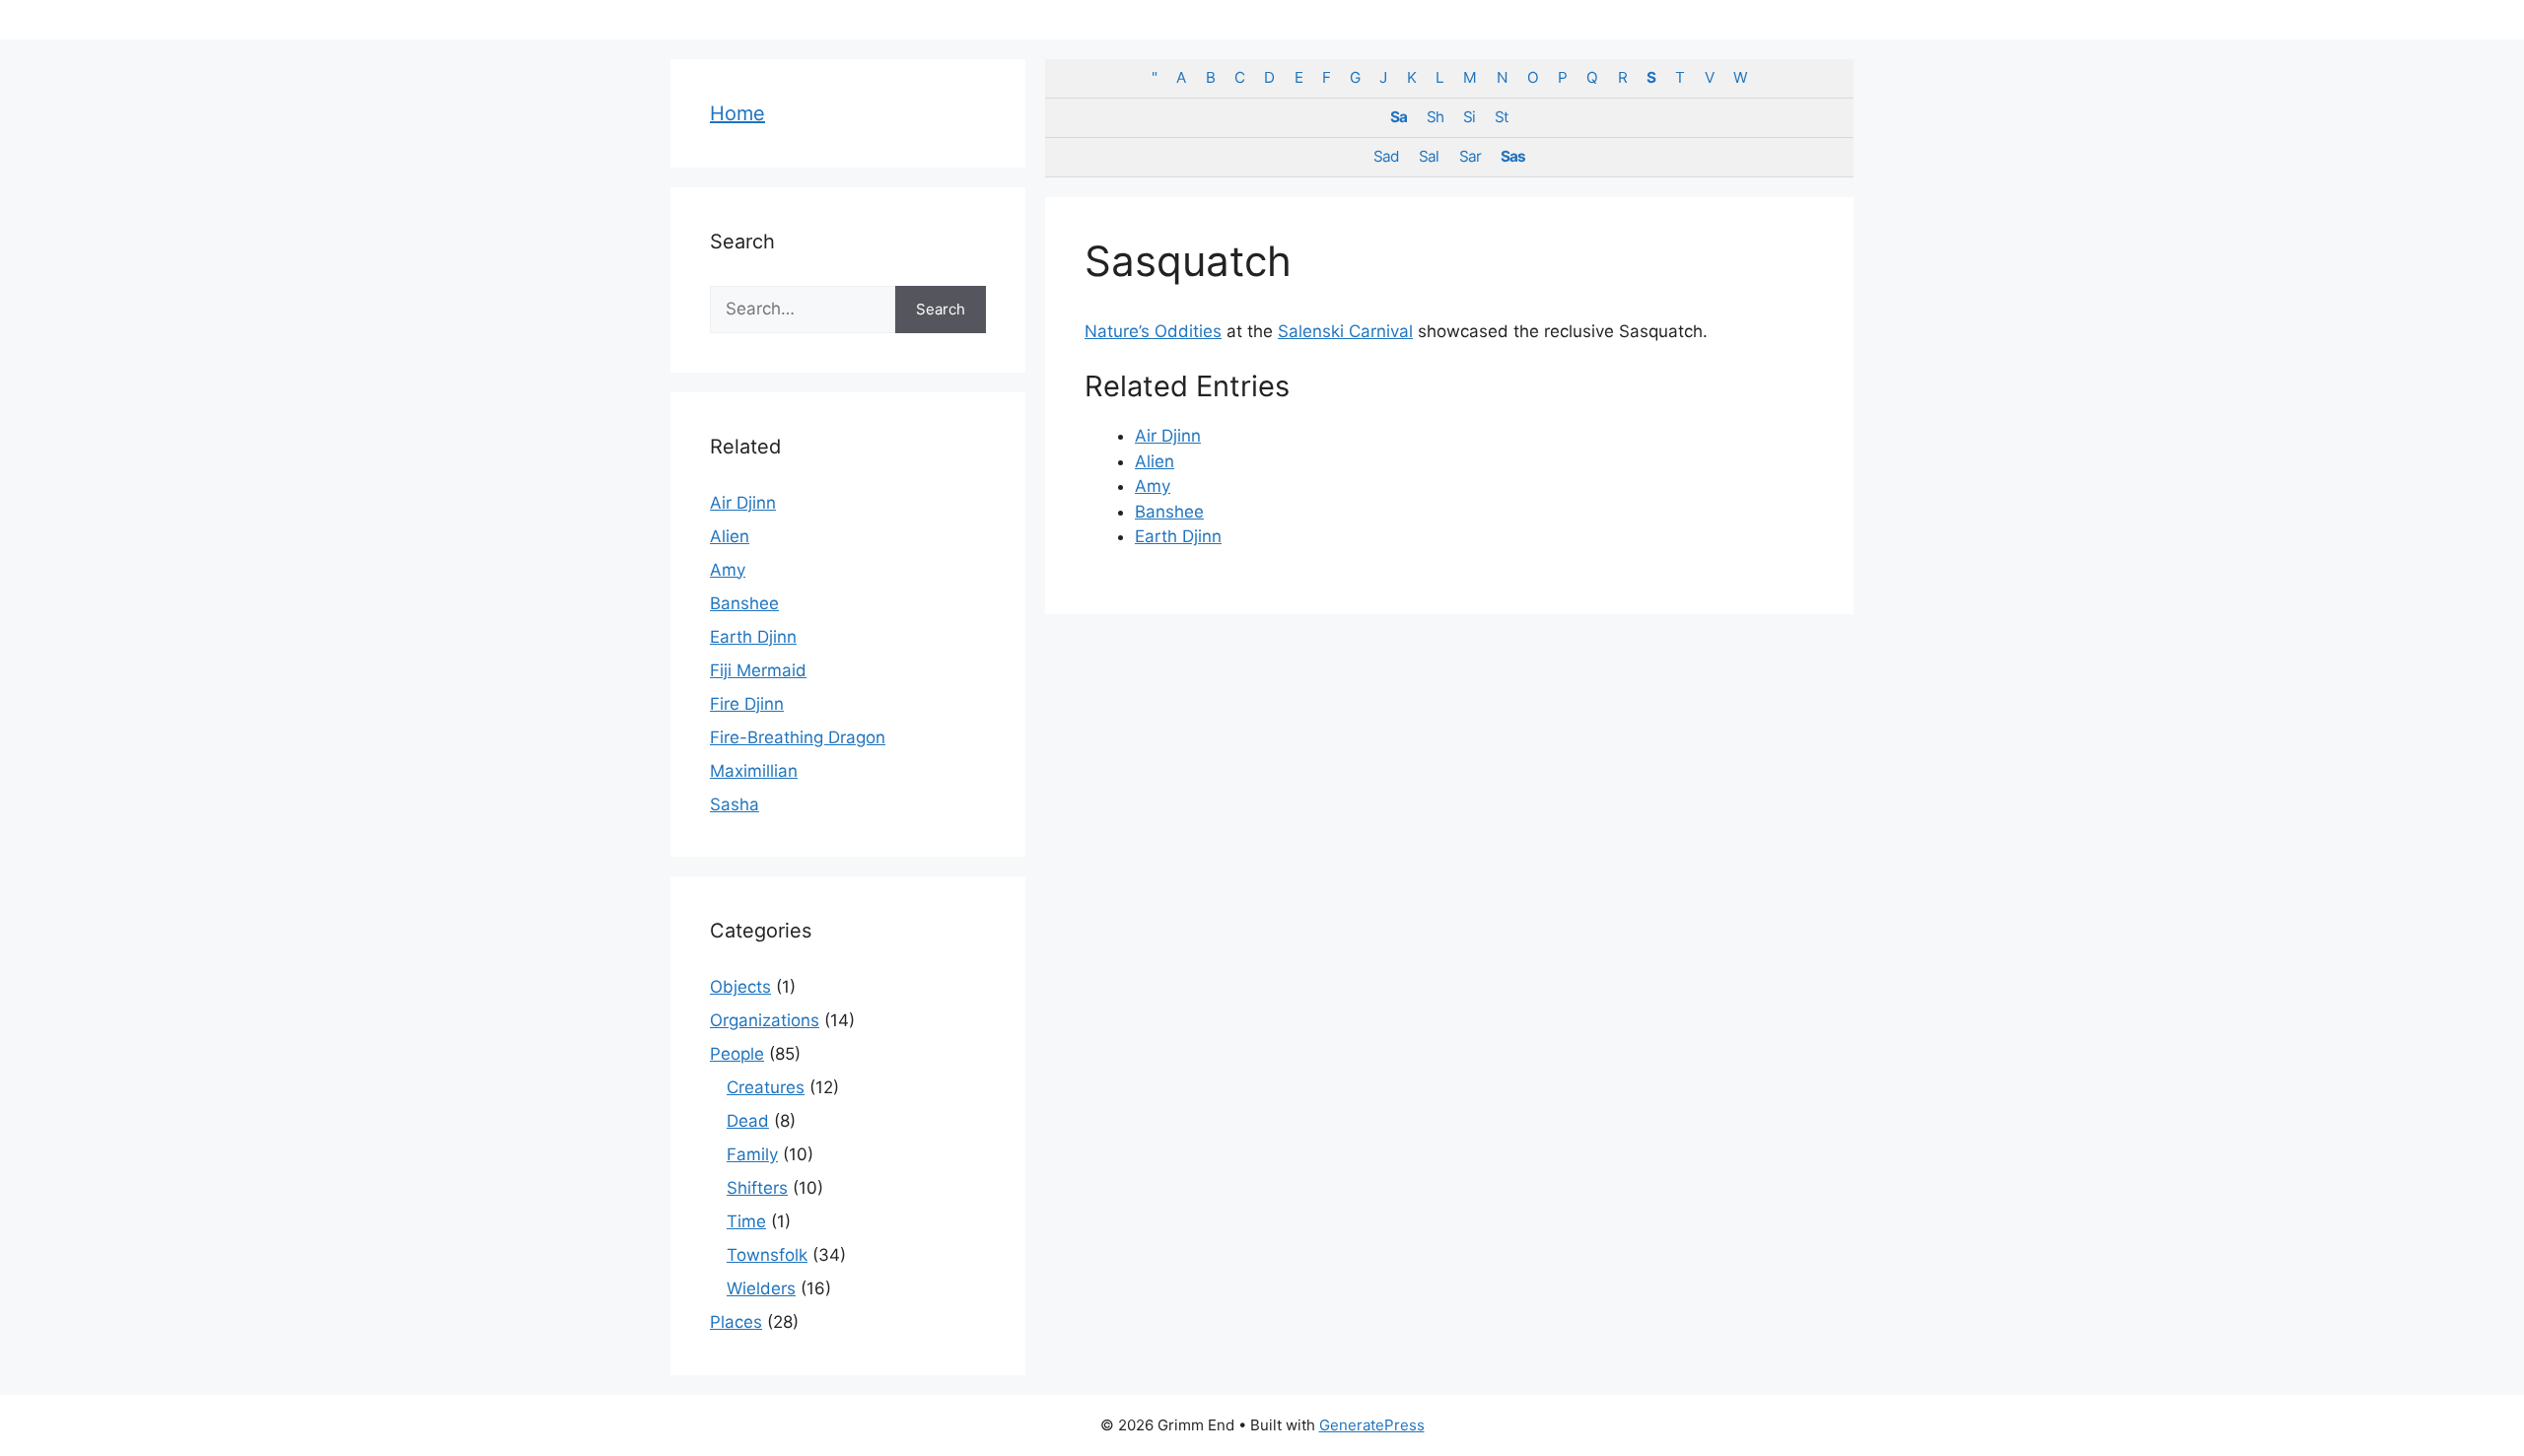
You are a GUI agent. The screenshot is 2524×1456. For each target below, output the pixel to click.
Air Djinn (1168, 436)
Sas (1513, 156)
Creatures (766, 1087)
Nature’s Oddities (1153, 331)
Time (746, 1221)
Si (1469, 117)
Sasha (735, 804)
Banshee (1169, 512)
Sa (1399, 117)
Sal (1429, 156)
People (737, 1054)
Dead (748, 1121)
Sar (1470, 156)
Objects (740, 987)
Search (941, 309)
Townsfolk (767, 1255)
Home (737, 113)
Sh (1435, 117)
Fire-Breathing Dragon (798, 737)
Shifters (757, 1188)
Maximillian (754, 771)
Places (736, 1322)
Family (752, 1154)
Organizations (765, 1020)
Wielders (761, 1288)
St (1502, 117)
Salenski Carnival (1345, 331)
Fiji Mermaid (758, 670)
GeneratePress (1372, 1425)
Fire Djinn (747, 704)
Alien (1155, 461)
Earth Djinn (1178, 536)
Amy (1153, 486)
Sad (1386, 156)
